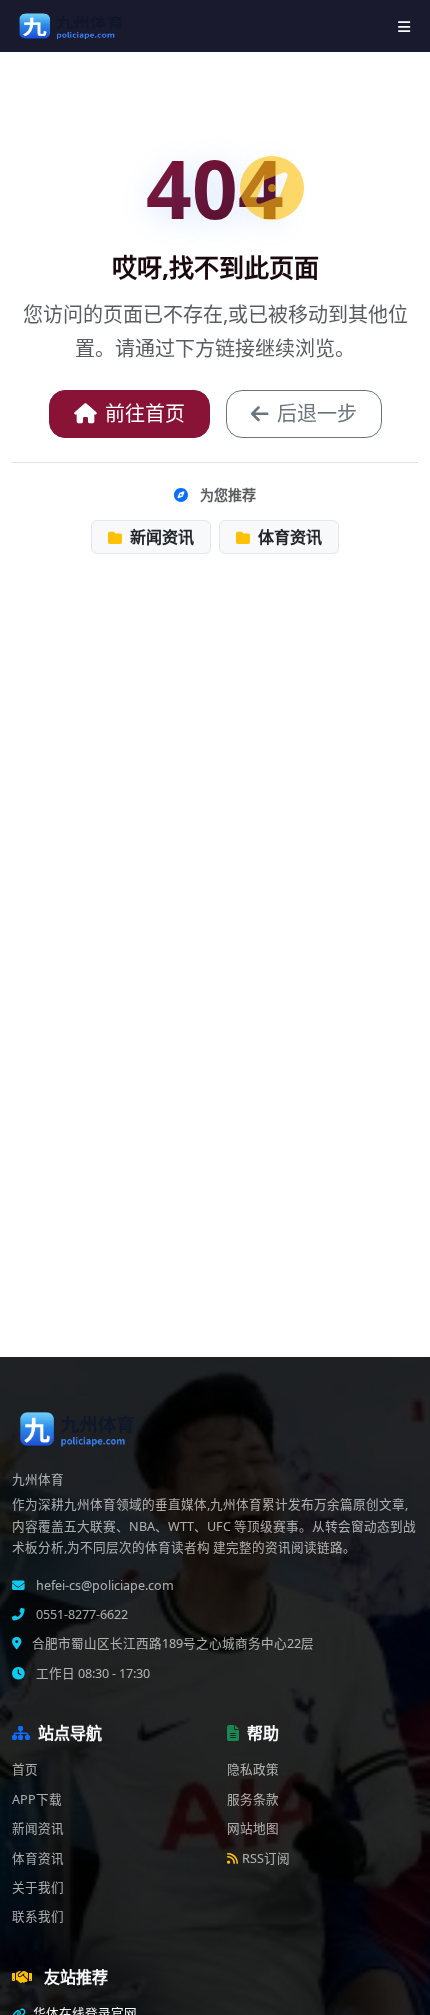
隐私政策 (253, 1769)
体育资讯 (288, 537)
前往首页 (145, 413)
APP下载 (37, 1799)
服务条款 (253, 1799)
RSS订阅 (266, 1858)
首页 (25, 1769)
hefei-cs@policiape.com (103, 1585)
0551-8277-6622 (80, 1614)
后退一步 (317, 413)
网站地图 (253, 1828)
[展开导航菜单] (404, 26)
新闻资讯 (160, 537)
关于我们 (38, 1887)
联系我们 (38, 1916)
